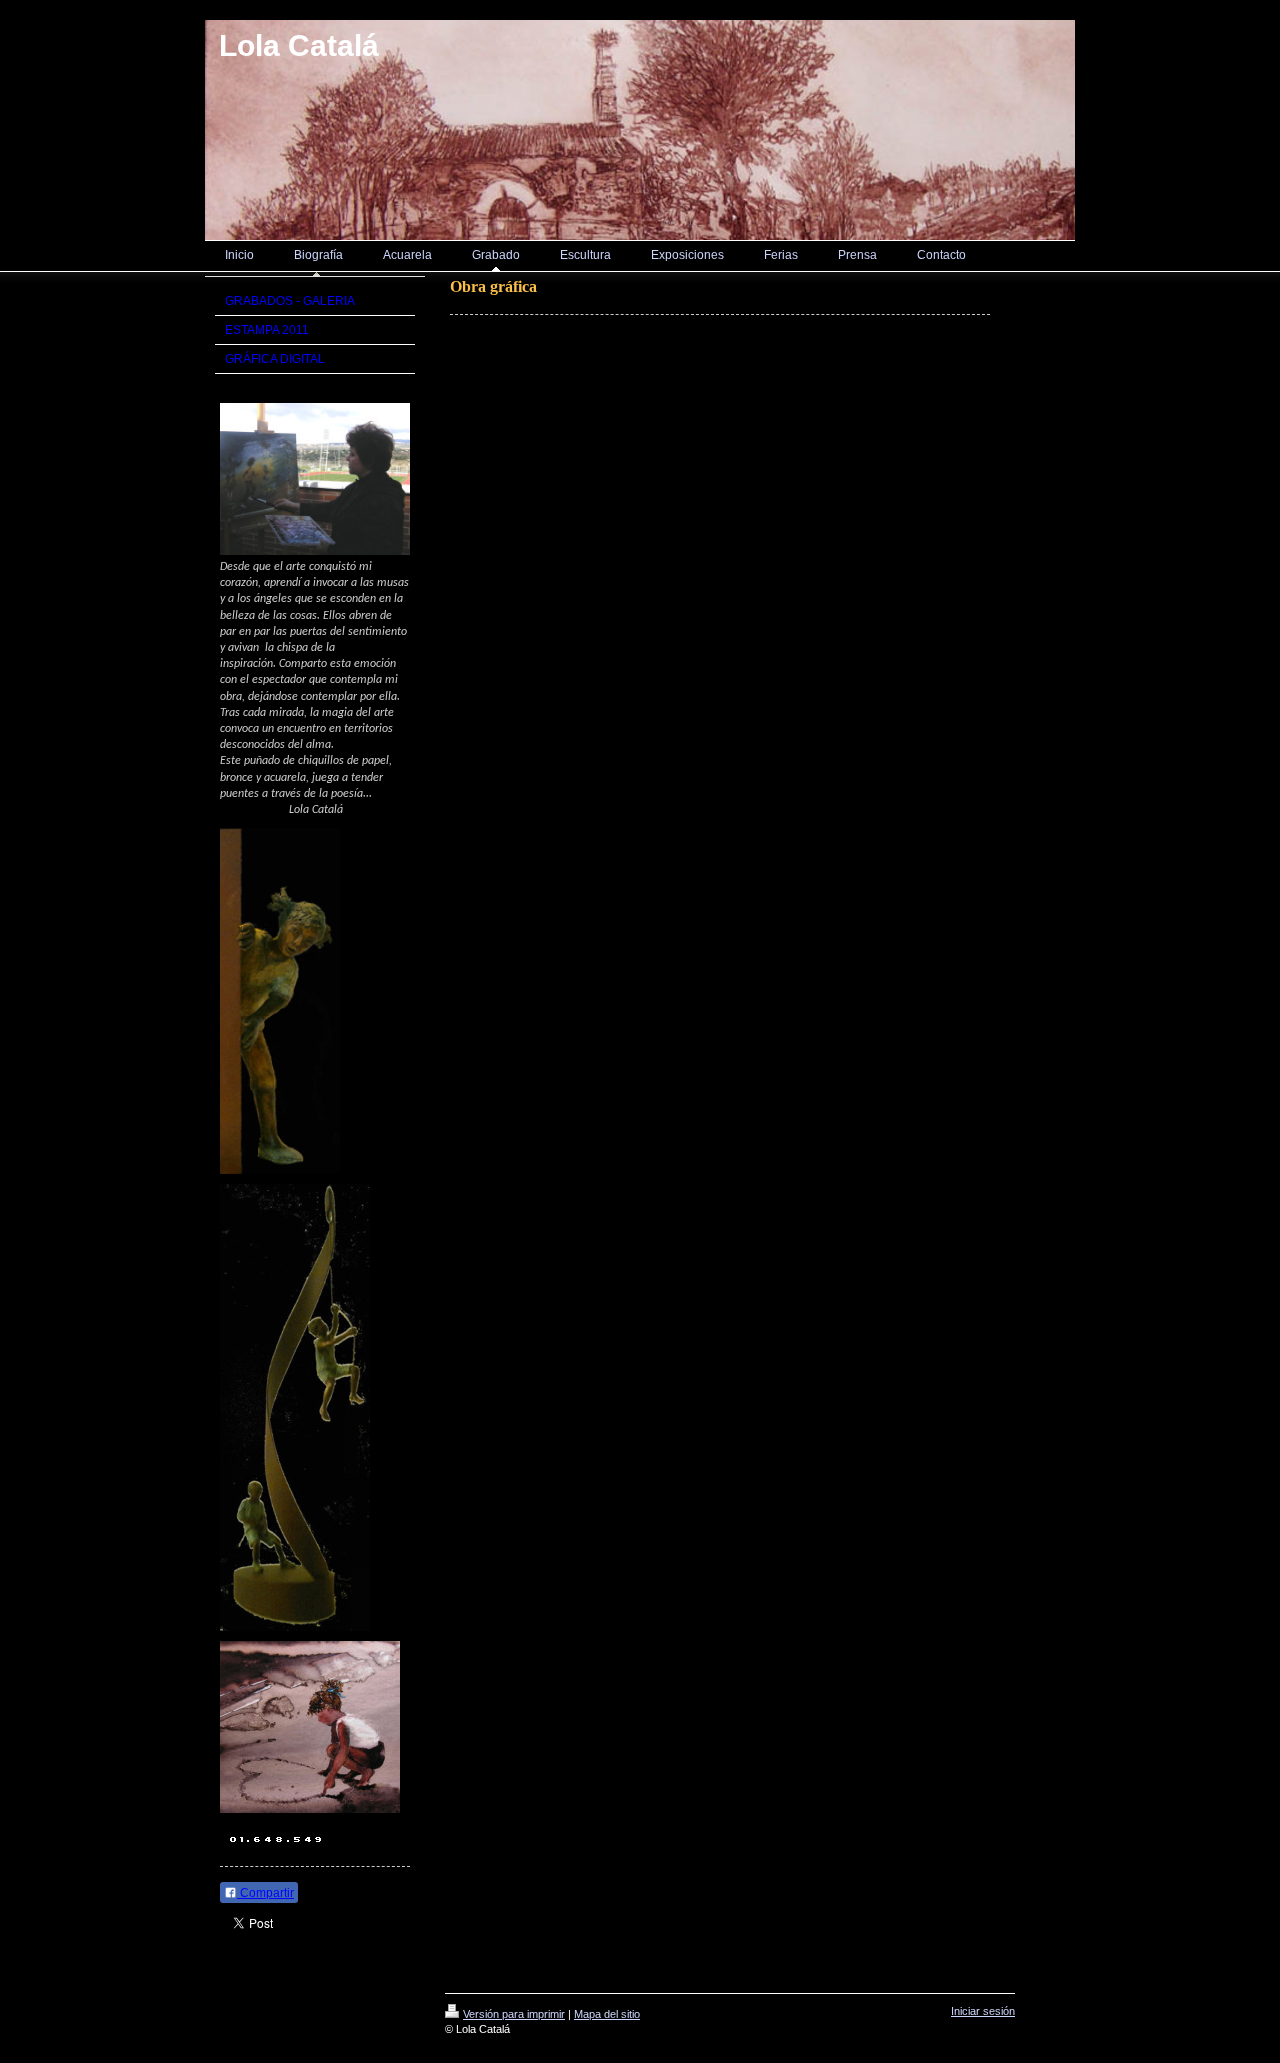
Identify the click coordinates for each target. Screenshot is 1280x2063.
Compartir (265, 1893)
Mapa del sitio (607, 2014)
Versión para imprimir (514, 2014)
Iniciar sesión (983, 2011)
